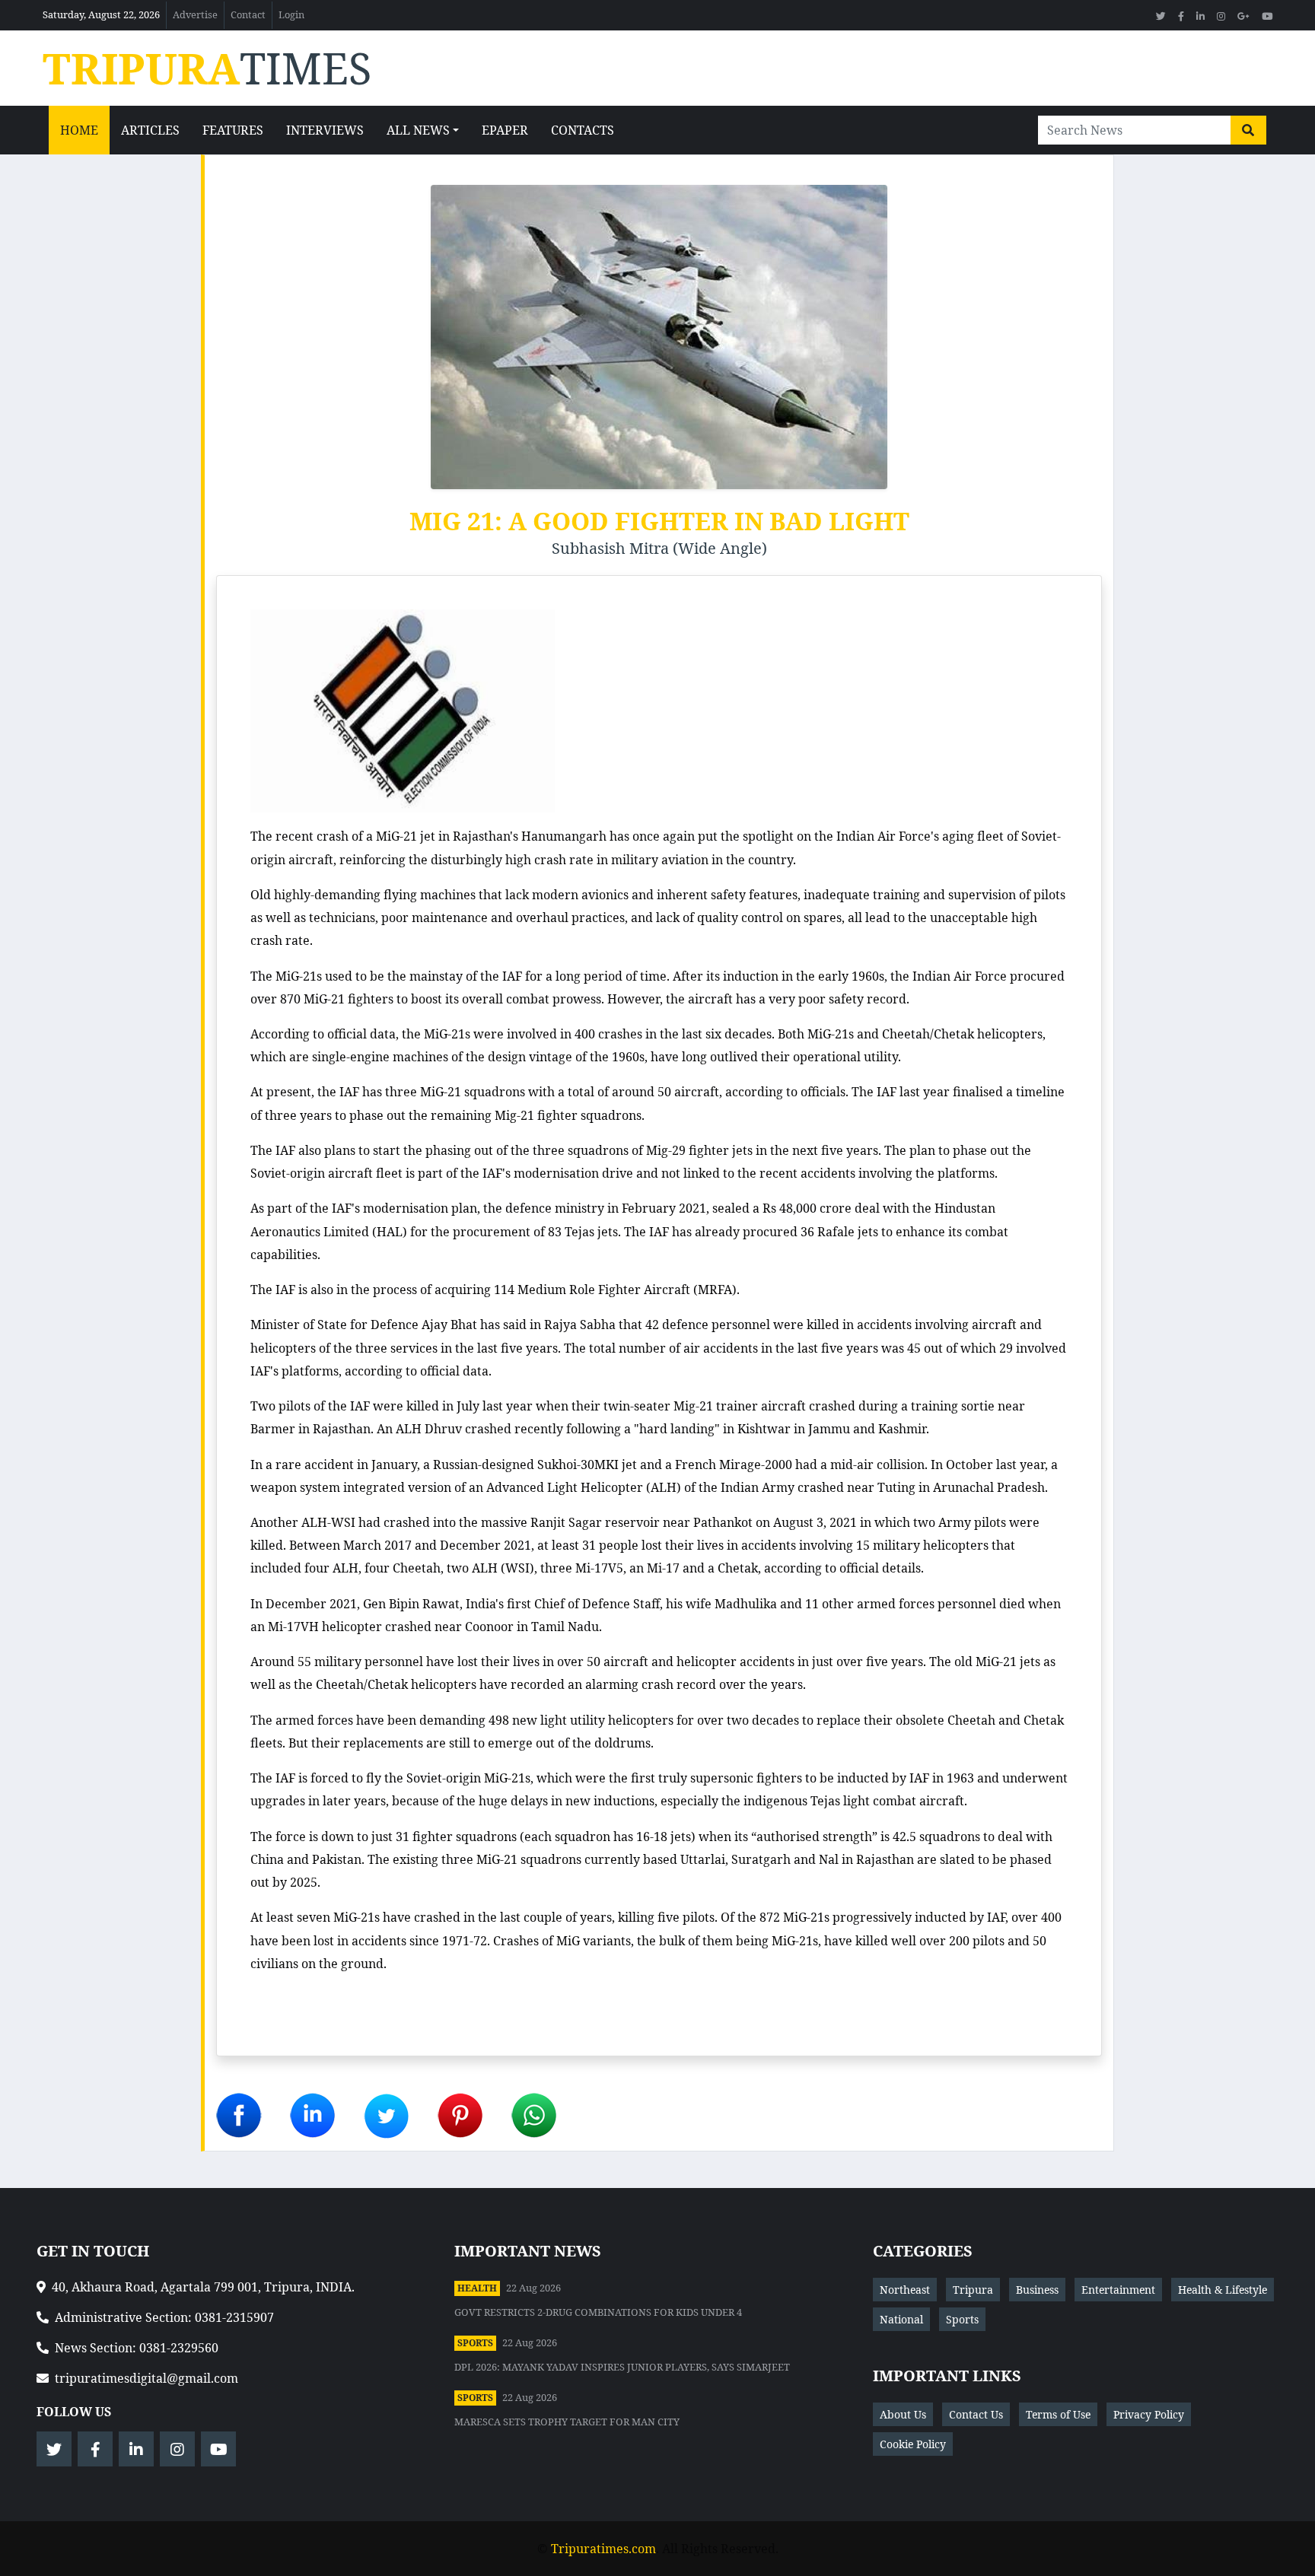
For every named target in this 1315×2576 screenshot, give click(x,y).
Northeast (905, 2290)
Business (1037, 2290)
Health (477, 2288)
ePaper (505, 130)
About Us (903, 2414)
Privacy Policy (1149, 2414)
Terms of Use (1058, 2414)
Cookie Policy (913, 2444)
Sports (475, 2343)
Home (79, 130)
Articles (150, 130)
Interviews (325, 130)
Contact (248, 14)
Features (233, 130)
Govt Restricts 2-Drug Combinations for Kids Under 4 (598, 2312)
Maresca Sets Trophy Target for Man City (567, 2422)
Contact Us (976, 2414)
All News (418, 130)
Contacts (583, 130)
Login (291, 14)
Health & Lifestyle (1223, 2290)
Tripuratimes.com (603, 2549)
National (901, 2319)
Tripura (973, 2290)
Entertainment (1118, 2290)
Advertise (195, 14)
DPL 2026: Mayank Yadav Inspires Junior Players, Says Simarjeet (622, 2367)
